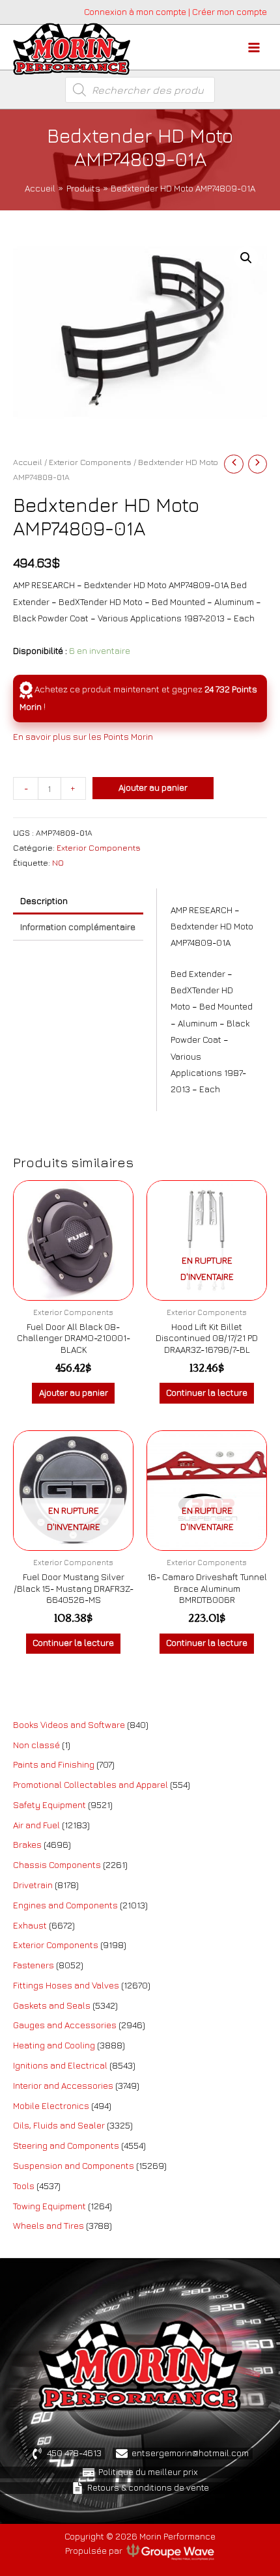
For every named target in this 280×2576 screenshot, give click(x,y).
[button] (246, 258)
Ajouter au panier (153, 787)
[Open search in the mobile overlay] (140, 90)
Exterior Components (90, 462)
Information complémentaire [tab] (78, 927)
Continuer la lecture (207, 1393)
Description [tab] (44, 901)
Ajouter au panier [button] (74, 1393)
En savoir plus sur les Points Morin (83, 737)
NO (58, 863)
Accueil (28, 462)
